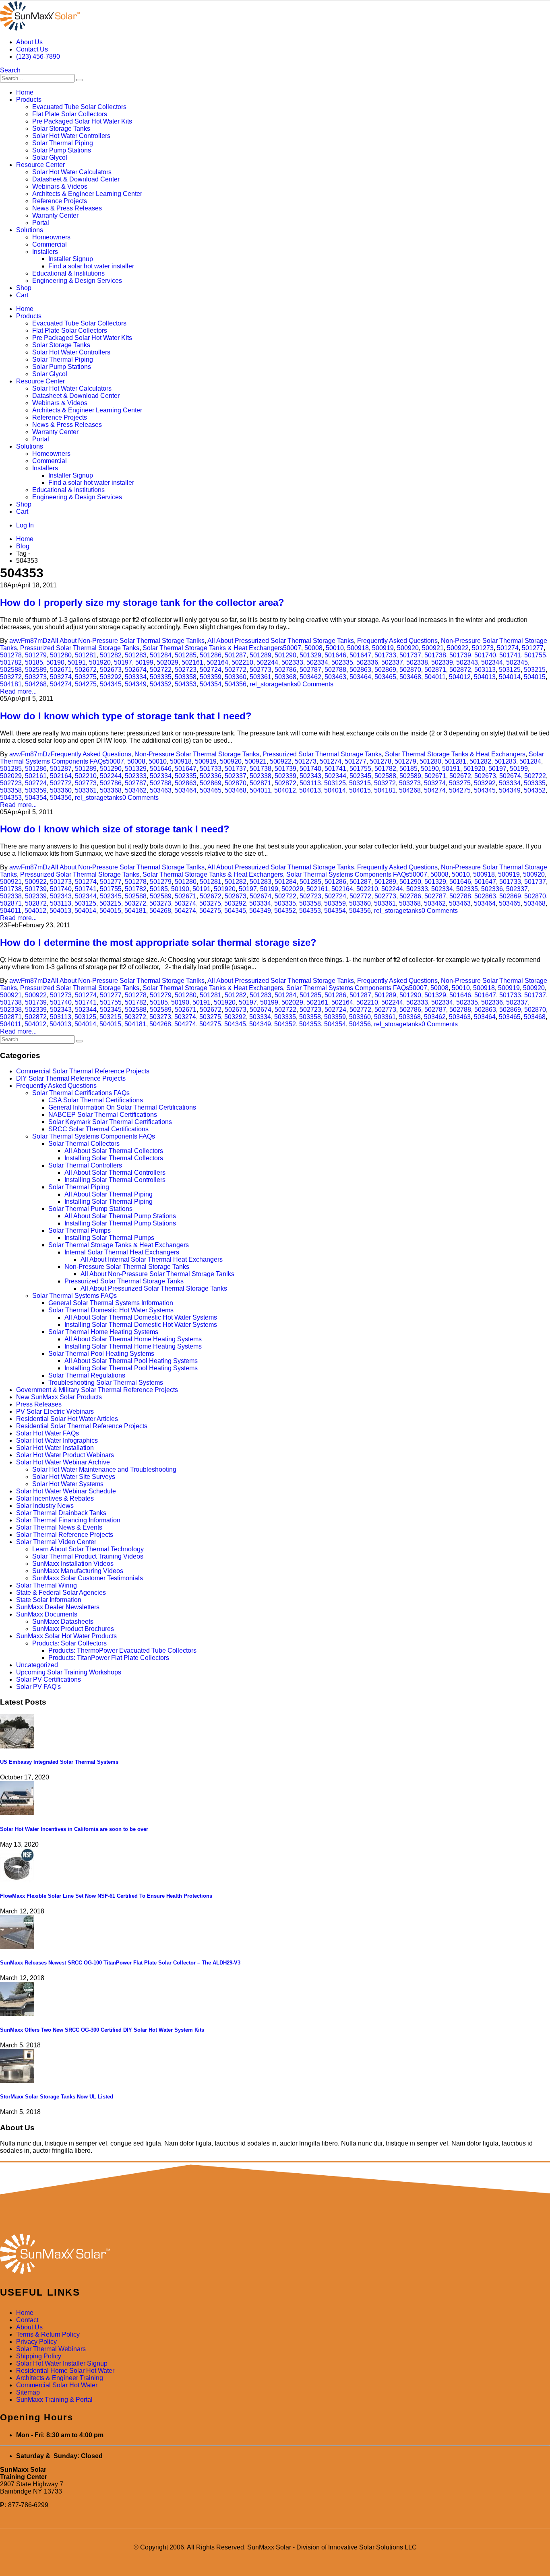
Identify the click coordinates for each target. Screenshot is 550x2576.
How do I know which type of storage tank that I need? (126, 716)
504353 (186, 684)
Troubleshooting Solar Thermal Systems (106, 1383)
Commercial (50, 244)
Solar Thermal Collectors (84, 1144)
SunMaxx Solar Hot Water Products (66, 1636)
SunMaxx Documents (47, 1614)
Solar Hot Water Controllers (71, 136)
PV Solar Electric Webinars (55, 1412)
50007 (292, 648)
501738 (435, 655)
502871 (435, 670)
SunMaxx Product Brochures (73, 1629)
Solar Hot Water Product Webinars (65, 1455)
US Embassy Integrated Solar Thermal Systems (59, 1762)
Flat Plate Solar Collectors (70, 114)
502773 (261, 670)
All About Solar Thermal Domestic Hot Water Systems (141, 1317)
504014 (510, 677)
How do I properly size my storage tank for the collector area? (142, 602)
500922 (458, 648)
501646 (335, 655)
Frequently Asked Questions (397, 641)
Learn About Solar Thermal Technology (88, 1549)
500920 (408, 648)
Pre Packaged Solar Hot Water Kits (82, 121)
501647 (360, 655)
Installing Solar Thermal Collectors (114, 1158)
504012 (460, 677)
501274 (508, 648)
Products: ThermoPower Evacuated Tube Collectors (122, 1650)
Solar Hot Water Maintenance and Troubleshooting (104, 1469)
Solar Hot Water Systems (68, 1484)
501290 (285, 655)
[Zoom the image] (275, 2255)
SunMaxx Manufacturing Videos (78, 1571)
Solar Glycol (50, 158)
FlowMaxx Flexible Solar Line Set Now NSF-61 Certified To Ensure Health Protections (106, 1896)
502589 (36, 670)
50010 (335, 648)
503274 (61, 677)
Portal (41, 223)
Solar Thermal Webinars (51, 2349)
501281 (86, 655)
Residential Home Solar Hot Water (65, 2371)
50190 (55, 662)
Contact (27, 2320)
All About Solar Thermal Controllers (115, 1173)
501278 (11, 655)
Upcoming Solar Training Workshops (69, 1672)
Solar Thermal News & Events (59, 1527)
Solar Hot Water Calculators (72, 172)
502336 (367, 662)
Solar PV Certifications (49, 1679)
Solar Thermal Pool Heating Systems (101, 1354)
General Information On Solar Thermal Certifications (122, 1107)
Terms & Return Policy (48, 2334)
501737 (410, 655)
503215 (535, 670)
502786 (285, 670)
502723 (186, 670)
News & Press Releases (67, 208)
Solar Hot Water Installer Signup (62, 2363)
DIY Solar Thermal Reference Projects (71, 1078)
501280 (61, 655)
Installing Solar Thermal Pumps (109, 1238)
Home (25, 92)
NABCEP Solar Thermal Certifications (103, 1115)
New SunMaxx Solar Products (59, 1397)
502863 (360, 670)
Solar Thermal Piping (63, 143)
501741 (510, 655)
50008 (313, 648)
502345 (517, 662)
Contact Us (32, 49)
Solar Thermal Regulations (87, 1375)
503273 (36, 677)
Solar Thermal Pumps (80, 1230)
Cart (22, 295)
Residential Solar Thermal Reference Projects (82, 1426)
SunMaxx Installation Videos (73, 1564)
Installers (45, 252)
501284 (161, 655)
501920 (100, 662)
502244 (267, 662)
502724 (211, 670)
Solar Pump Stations (62, 150)
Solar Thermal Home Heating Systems (103, 1332)
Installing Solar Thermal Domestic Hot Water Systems (141, 1325)
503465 (385, 677)
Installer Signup (71, 259)
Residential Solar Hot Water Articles (67, 1419)
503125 (510, 670)
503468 (410, 677)
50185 (34, 662)
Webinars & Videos (60, 186)
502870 (410, 670)
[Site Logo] (40, 28)
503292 (111, 677)
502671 (61, 670)
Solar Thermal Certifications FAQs (81, 1093)
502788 (335, 670)
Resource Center (40, 165)
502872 (460, 670)
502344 (492, 662)
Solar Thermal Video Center (56, 1542)
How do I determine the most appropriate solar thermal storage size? (158, 942)
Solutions (30, 230)
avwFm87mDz (30, 641)
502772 (236, 670)
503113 (485, 670)
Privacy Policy (36, 2342)
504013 (485, 677)
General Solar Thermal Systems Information (111, 1303)
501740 (485, 655)
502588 (11, 670)
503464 (360, 677)
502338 (417, 662)
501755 (535, 655)
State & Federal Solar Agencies (61, 1593)
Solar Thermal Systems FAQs (74, 1296)
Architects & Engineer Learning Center (87, 194)
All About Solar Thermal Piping (109, 1194)
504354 (211, 684)
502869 (385, 670)
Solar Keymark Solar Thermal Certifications (110, 1122)
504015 (535, 677)
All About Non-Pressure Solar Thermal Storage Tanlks (128, 641)
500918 (358, 648)
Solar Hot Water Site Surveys (74, 1477)
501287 (236, 655)
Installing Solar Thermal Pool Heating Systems (131, 1368)
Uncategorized (37, 1665)
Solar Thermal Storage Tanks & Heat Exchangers (213, 648)
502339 (442, 662)
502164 (217, 662)
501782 (11, 662)
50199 (144, 662)
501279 (36, 655)
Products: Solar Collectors (69, 1643)
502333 (292, 662)
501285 (186, 655)
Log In (25, 525)
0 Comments (315, 684)
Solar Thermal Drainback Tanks (61, 1513)
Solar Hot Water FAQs (48, 1433)
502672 (86, 670)
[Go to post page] (17, 1746)
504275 (86, 684)
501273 (483, 648)
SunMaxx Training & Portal (54, 2400)
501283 (136, 655)
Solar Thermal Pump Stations (90, 1209)
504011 (435, 677)
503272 (11, 677)
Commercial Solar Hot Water (57, 2385)
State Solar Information (49, 1600)
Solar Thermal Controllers (85, 1165)
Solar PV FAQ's (38, 1687)
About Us (29, 42)
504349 (136, 684)
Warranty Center (55, 215)
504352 (161, 684)
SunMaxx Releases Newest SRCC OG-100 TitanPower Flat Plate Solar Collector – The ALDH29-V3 (120, 1963)
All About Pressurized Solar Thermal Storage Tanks (281, 641)
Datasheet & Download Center (76, 179)
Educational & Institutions (68, 273)
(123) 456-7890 (38, 57)
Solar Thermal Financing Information (68, 1520)
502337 (392, 662)
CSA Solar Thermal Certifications (96, 1100)
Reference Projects (60, 201)
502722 (161, 670)
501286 (211, 655)
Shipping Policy (39, 2356)
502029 (167, 662)
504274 (61, 684)
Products (29, 100)
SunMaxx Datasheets (63, 1622)
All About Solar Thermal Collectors (114, 1151)
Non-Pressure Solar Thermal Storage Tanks (197, 754)
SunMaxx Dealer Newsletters (58, 1607)
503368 (285, 677)
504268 (36, 684)
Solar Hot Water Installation (55, 1448)
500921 (433, 648)
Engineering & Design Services (77, 281)
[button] (10, 70)
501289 (261, 655)
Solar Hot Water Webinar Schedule (66, 1491)
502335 (342, 662)
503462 (310, 677)
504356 (236, 684)
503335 (161, 677)
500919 (383, 648)
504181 (11, 684)
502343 (467, 662)
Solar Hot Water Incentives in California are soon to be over (74, 1829)
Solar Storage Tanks (61, 129)
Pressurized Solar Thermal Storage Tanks (80, 648)
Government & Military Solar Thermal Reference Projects (97, 1390)
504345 (111, 684)
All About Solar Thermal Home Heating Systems (133, 1339)
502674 (136, 670)
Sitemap (28, 2392)
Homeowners (51, 237)
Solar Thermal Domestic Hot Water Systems (111, 1310)
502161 (192, 662)
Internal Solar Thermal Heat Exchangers (122, 1252)
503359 (211, 677)
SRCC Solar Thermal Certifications (98, 1129)
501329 (310, 655)
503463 (335, 677)
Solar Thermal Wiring (47, 1585)
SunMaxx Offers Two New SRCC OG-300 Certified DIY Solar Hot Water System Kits (102, 2030)
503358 (186, 677)
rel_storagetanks (273, 684)
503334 (136, 677)
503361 (261, 677)
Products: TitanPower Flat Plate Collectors (109, 1658)
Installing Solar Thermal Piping (109, 1202)
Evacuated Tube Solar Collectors (79, 107)
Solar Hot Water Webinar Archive (63, 1462)
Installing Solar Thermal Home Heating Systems (133, 1346)
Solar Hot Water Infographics (57, 1440)
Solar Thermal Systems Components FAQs (348, 874)
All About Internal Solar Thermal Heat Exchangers (152, 1259)
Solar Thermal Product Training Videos (88, 1556)
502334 (317, 662)
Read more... (18, 691)
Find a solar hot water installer (91, 266)
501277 (533, 648)
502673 (111, 670)
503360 (236, 677)
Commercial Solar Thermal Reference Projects (83, 1071)
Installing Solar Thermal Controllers (115, 1180)
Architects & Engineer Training (60, 2378)
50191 (77, 662)
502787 (310, 670)
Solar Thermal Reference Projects (65, 1535)
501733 (385, 655)
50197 (123, 662)
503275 (86, 677)
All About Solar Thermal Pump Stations (120, 1216)
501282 (111, 655)
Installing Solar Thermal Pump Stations (120, 1223)
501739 (460, 655)
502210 (242, 662)
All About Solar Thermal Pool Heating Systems (131, 1361)
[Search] (79, 80)
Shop (24, 288)
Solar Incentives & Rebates (55, 1498)
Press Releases (39, 1404)
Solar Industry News (45, 1506)
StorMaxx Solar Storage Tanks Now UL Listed (57, 2097)
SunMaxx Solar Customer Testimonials (88, 1578)
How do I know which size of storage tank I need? (115, 829)
